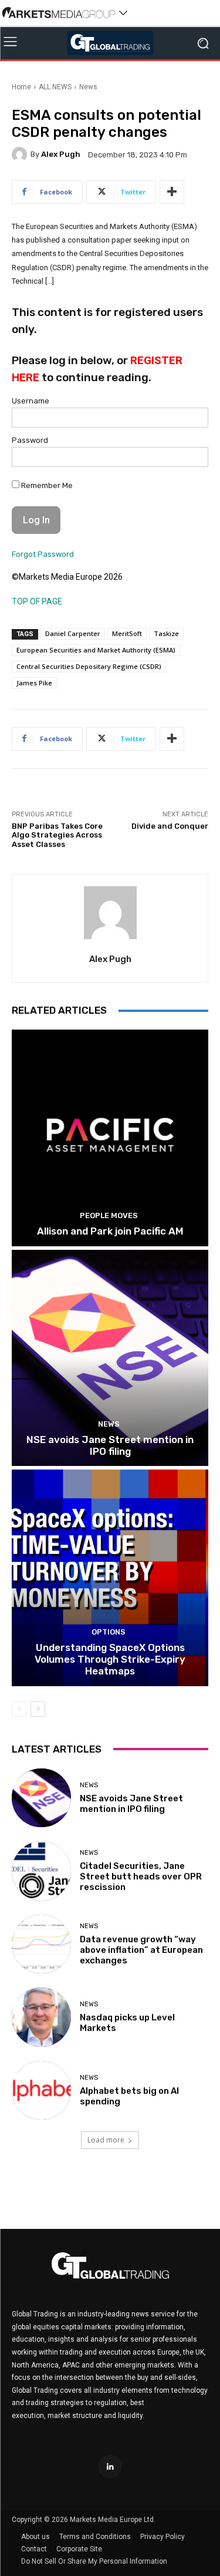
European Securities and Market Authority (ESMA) (96, 650)
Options (109, 1632)
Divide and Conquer (170, 826)
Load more (106, 2140)
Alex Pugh (61, 154)
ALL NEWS (55, 87)
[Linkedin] (110, 2466)
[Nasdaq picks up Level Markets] (41, 2017)
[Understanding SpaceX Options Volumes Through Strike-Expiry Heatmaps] (110, 1578)
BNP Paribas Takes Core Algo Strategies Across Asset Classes (57, 835)
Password (30, 440)
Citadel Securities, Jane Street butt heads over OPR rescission (141, 1876)
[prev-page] (19, 1709)
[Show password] (192, 460)
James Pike (34, 683)
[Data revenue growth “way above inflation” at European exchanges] (41, 1944)
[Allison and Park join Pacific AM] (110, 1138)
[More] (172, 192)
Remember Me (46, 485)
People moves (109, 1215)
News (88, 87)
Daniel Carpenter (73, 633)
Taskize (166, 633)
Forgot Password (43, 554)
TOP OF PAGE (37, 601)
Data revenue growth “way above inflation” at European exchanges (141, 1950)
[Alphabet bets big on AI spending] (41, 2091)
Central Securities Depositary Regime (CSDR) (89, 666)
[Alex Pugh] (21, 154)
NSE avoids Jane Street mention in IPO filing (110, 1445)
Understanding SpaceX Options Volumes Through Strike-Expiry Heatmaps (110, 1659)
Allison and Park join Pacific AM (110, 1231)
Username (31, 401)
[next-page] (38, 1709)
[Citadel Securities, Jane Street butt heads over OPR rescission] (41, 1871)
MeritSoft (127, 633)
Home (21, 87)
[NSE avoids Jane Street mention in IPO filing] (110, 1358)
